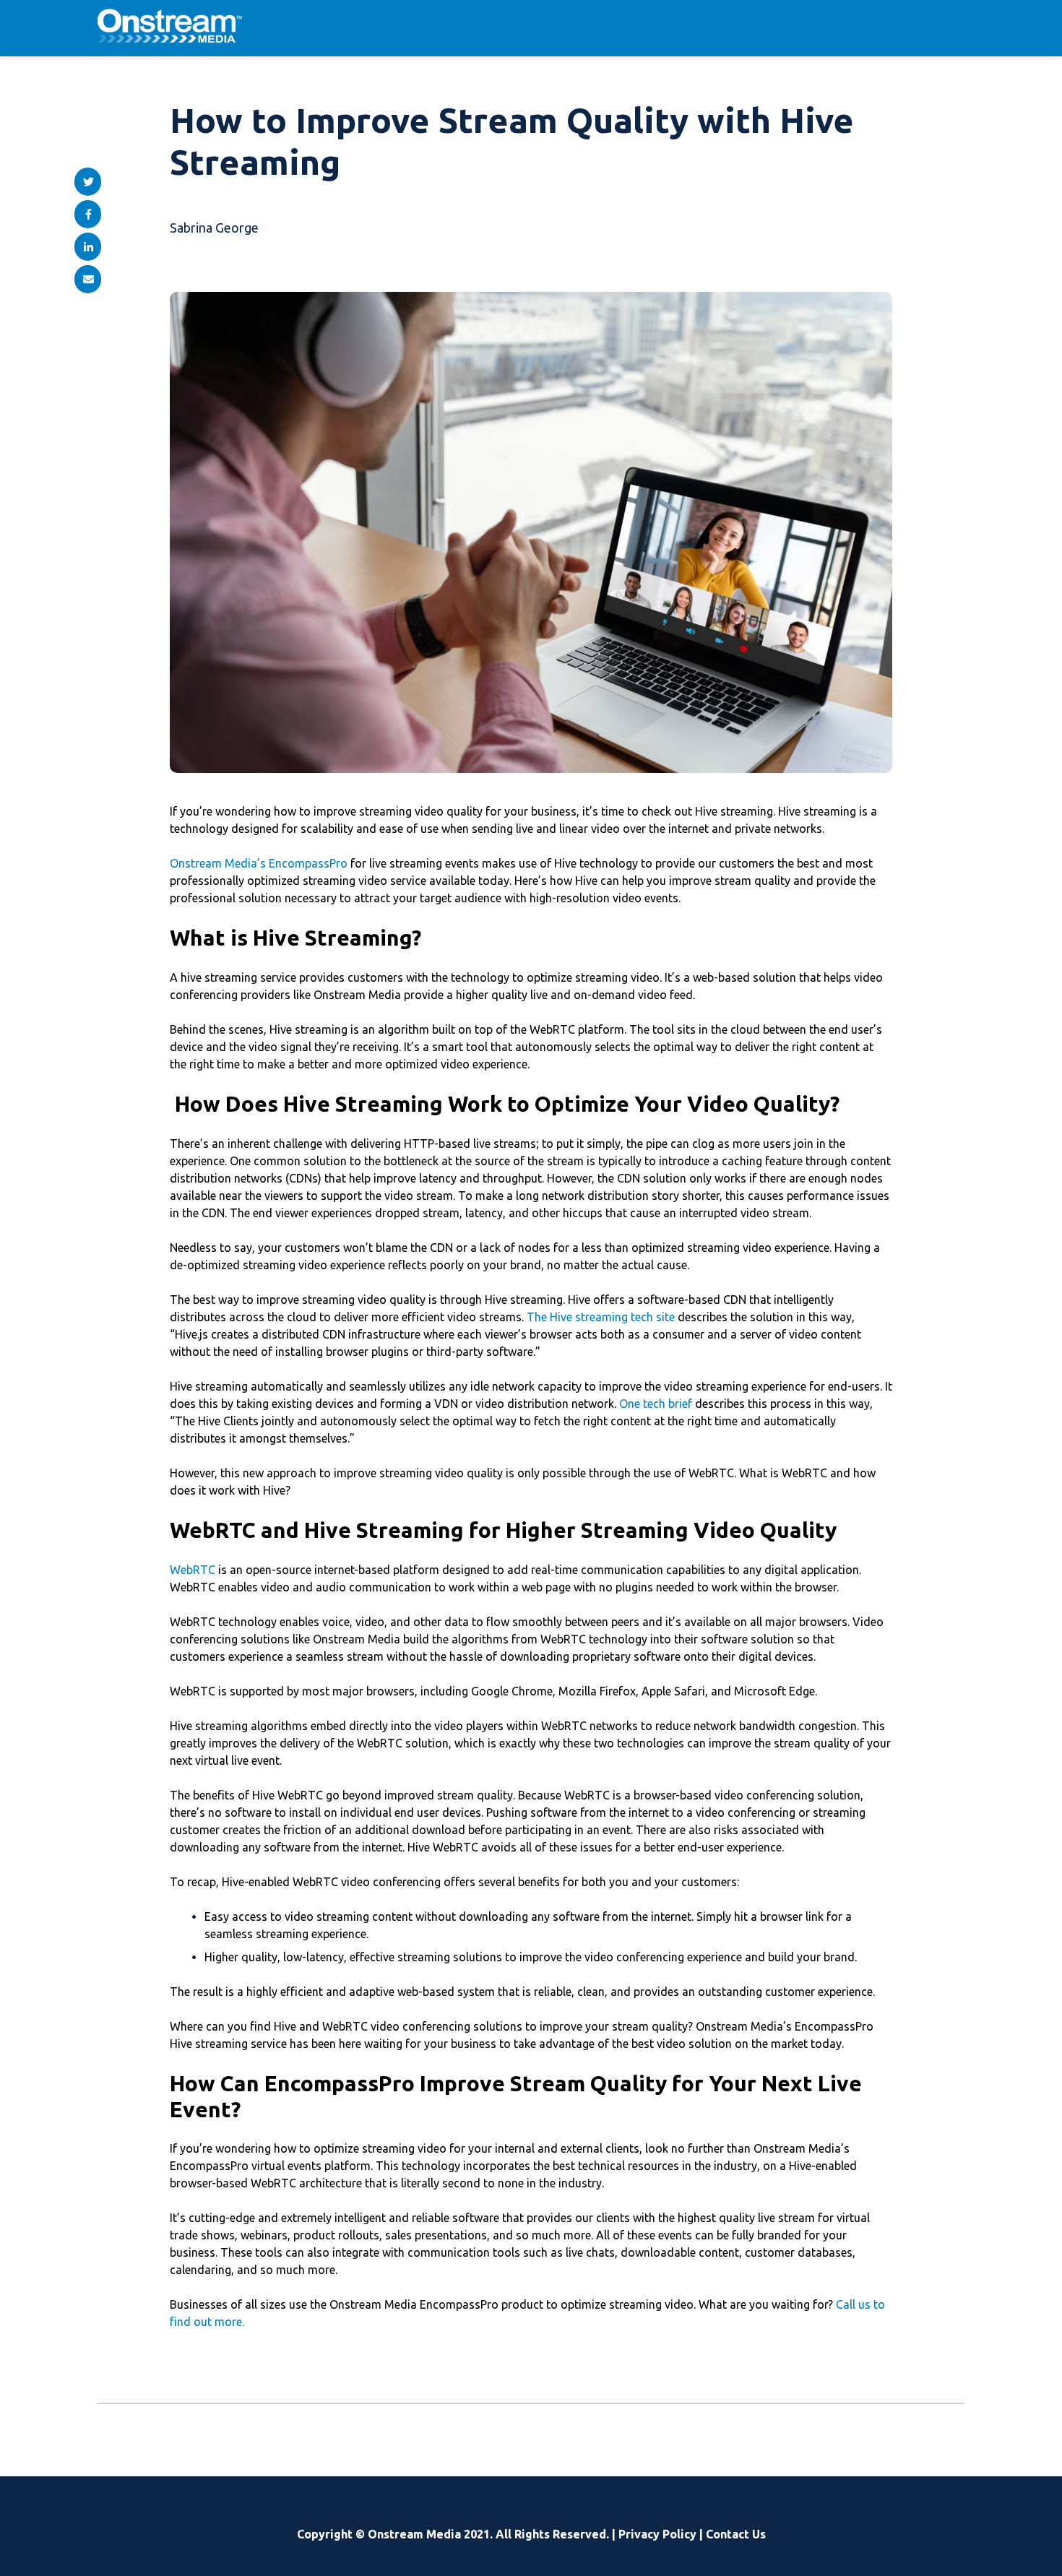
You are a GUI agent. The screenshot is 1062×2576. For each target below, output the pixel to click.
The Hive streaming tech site (601, 1317)
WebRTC (193, 1570)
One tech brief (656, 1404)
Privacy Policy (657, 2534)
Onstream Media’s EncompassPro (259, 863)
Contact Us (736, 2534)
